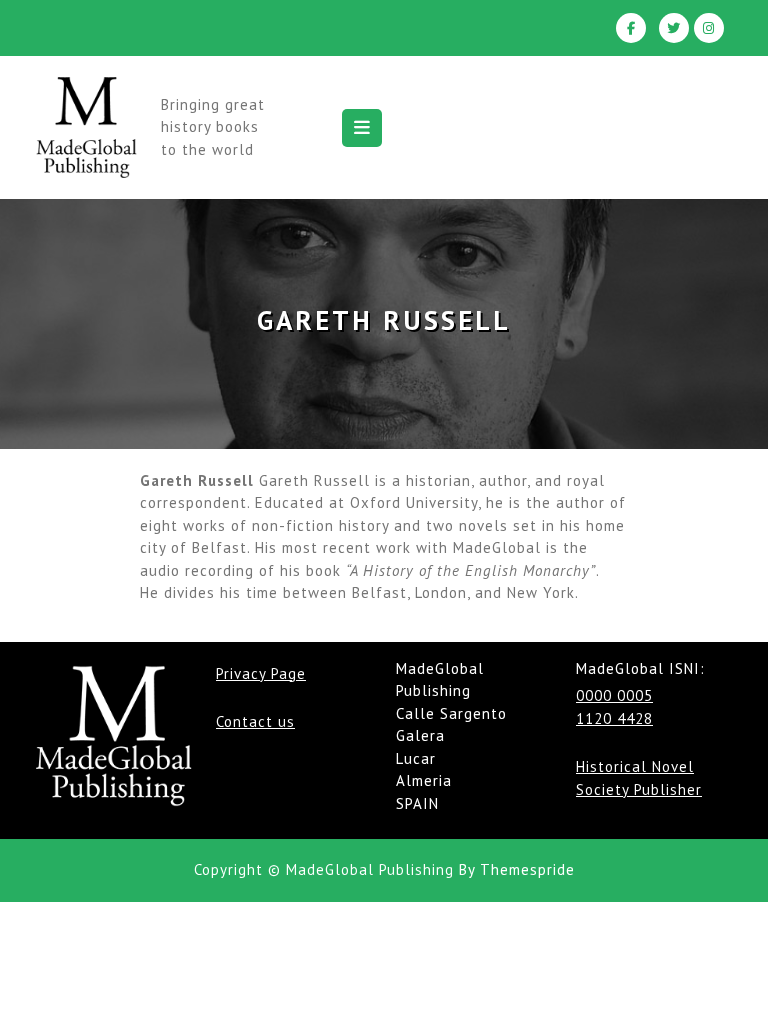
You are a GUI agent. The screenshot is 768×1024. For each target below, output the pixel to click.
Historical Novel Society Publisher (639, 778)
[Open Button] (362, 128)
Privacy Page (261, 673)
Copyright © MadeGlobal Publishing (324, 869)
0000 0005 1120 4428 (614, 707)
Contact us (255, 721)
